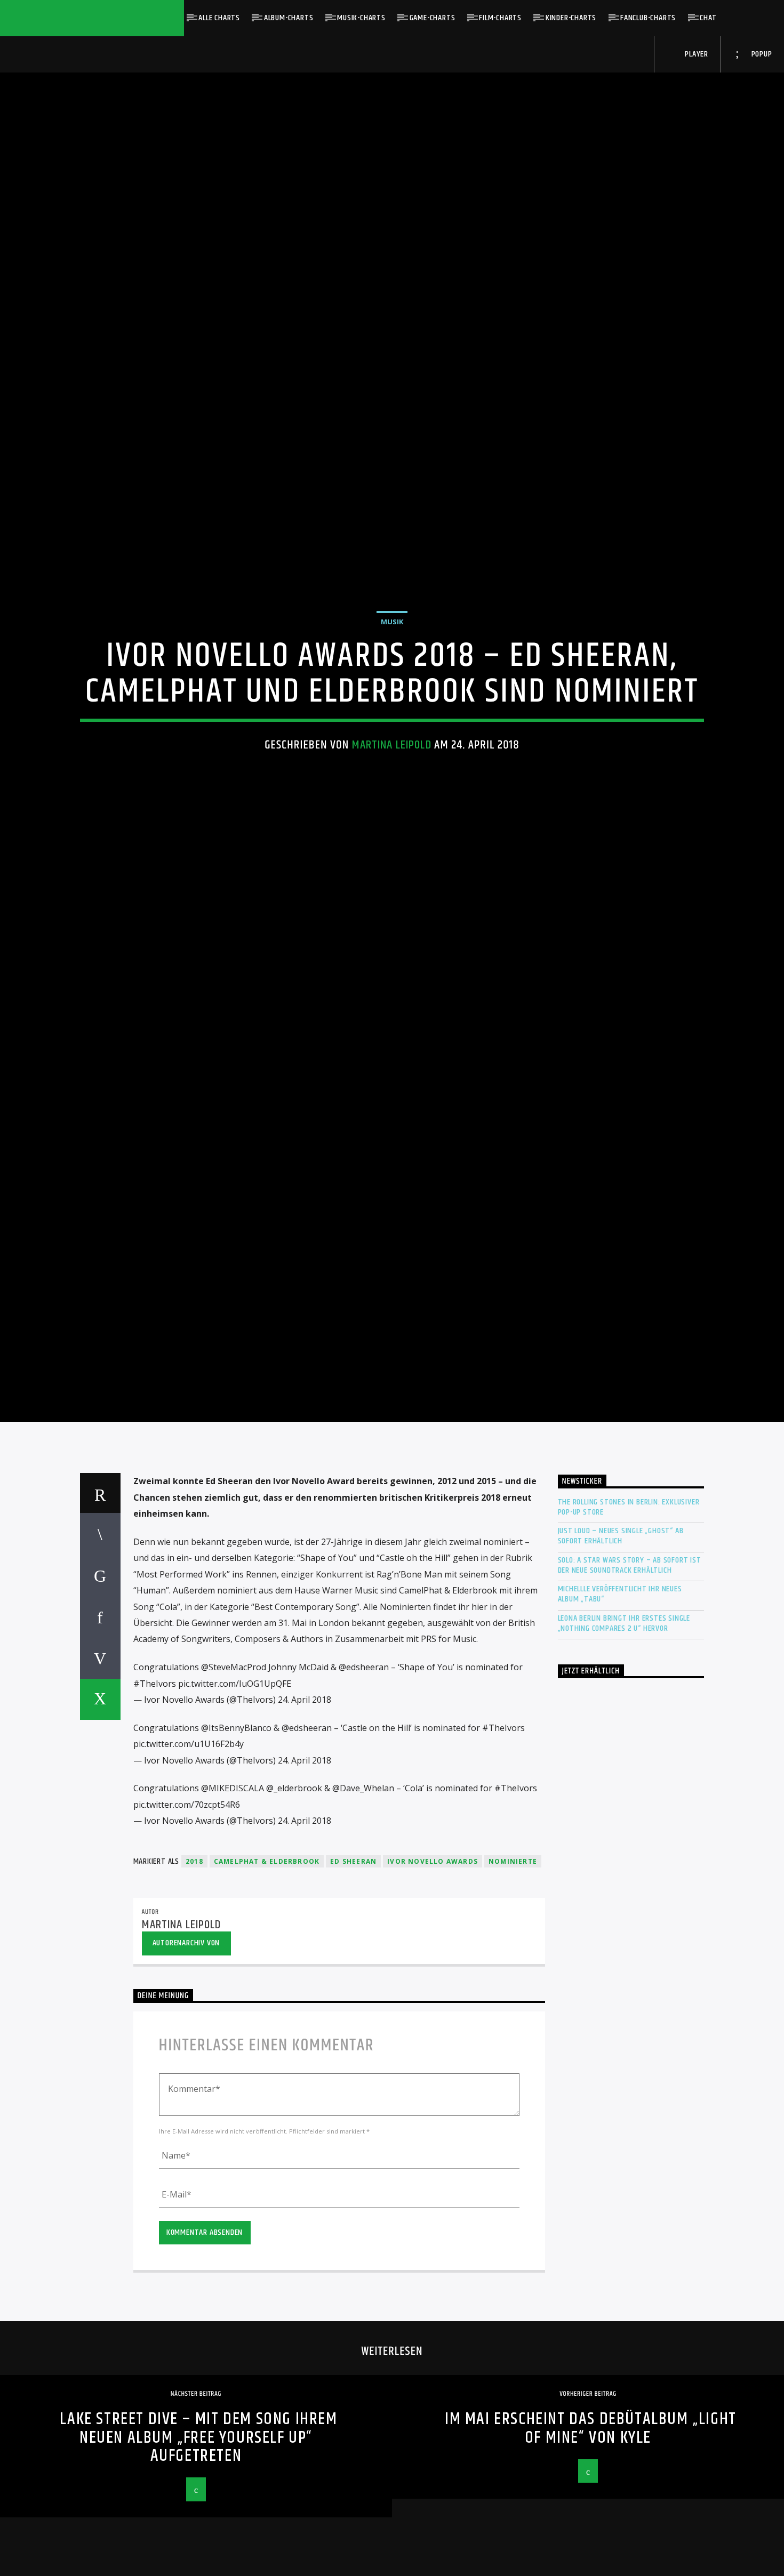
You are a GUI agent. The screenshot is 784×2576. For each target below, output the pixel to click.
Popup (761, 54)
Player (695, 54)
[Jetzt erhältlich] (631, 1884)
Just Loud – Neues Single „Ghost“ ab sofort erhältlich (621, 1631)
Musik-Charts (361, 18)
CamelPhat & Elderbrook (267, 1956)
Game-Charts (433, 18)
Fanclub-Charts (648, 18)
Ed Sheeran (353, 1956)
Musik (392, 665)
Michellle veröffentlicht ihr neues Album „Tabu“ (620, 1689)
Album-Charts (289, 18)
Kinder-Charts (571, 18)
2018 (194, 1956)
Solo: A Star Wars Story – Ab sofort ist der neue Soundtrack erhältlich (630, 1660)
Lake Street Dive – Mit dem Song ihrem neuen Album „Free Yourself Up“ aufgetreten (198, 2532)
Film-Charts (500, 18)
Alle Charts (219, 18)
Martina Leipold (392, 789)
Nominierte (513, 1956)
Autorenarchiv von (186, 2038)
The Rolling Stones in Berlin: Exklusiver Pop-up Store (629, 1602)
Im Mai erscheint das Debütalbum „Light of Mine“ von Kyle (591, 2523)
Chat (708, 18)
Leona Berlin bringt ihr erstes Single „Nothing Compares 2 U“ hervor (624, 1718)
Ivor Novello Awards (433, 1956)
